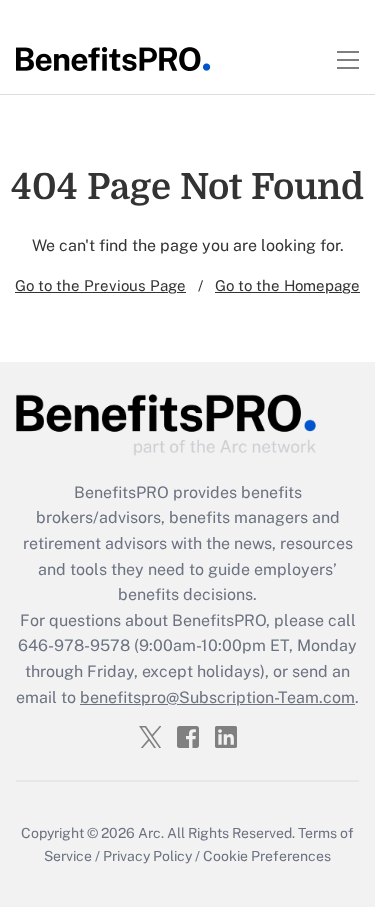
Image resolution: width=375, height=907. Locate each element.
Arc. (151, 833)
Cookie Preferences (267, 856)
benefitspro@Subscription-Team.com (217, 697)
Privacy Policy (147, 856)
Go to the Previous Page (100, 285)
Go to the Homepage (287, 285)
